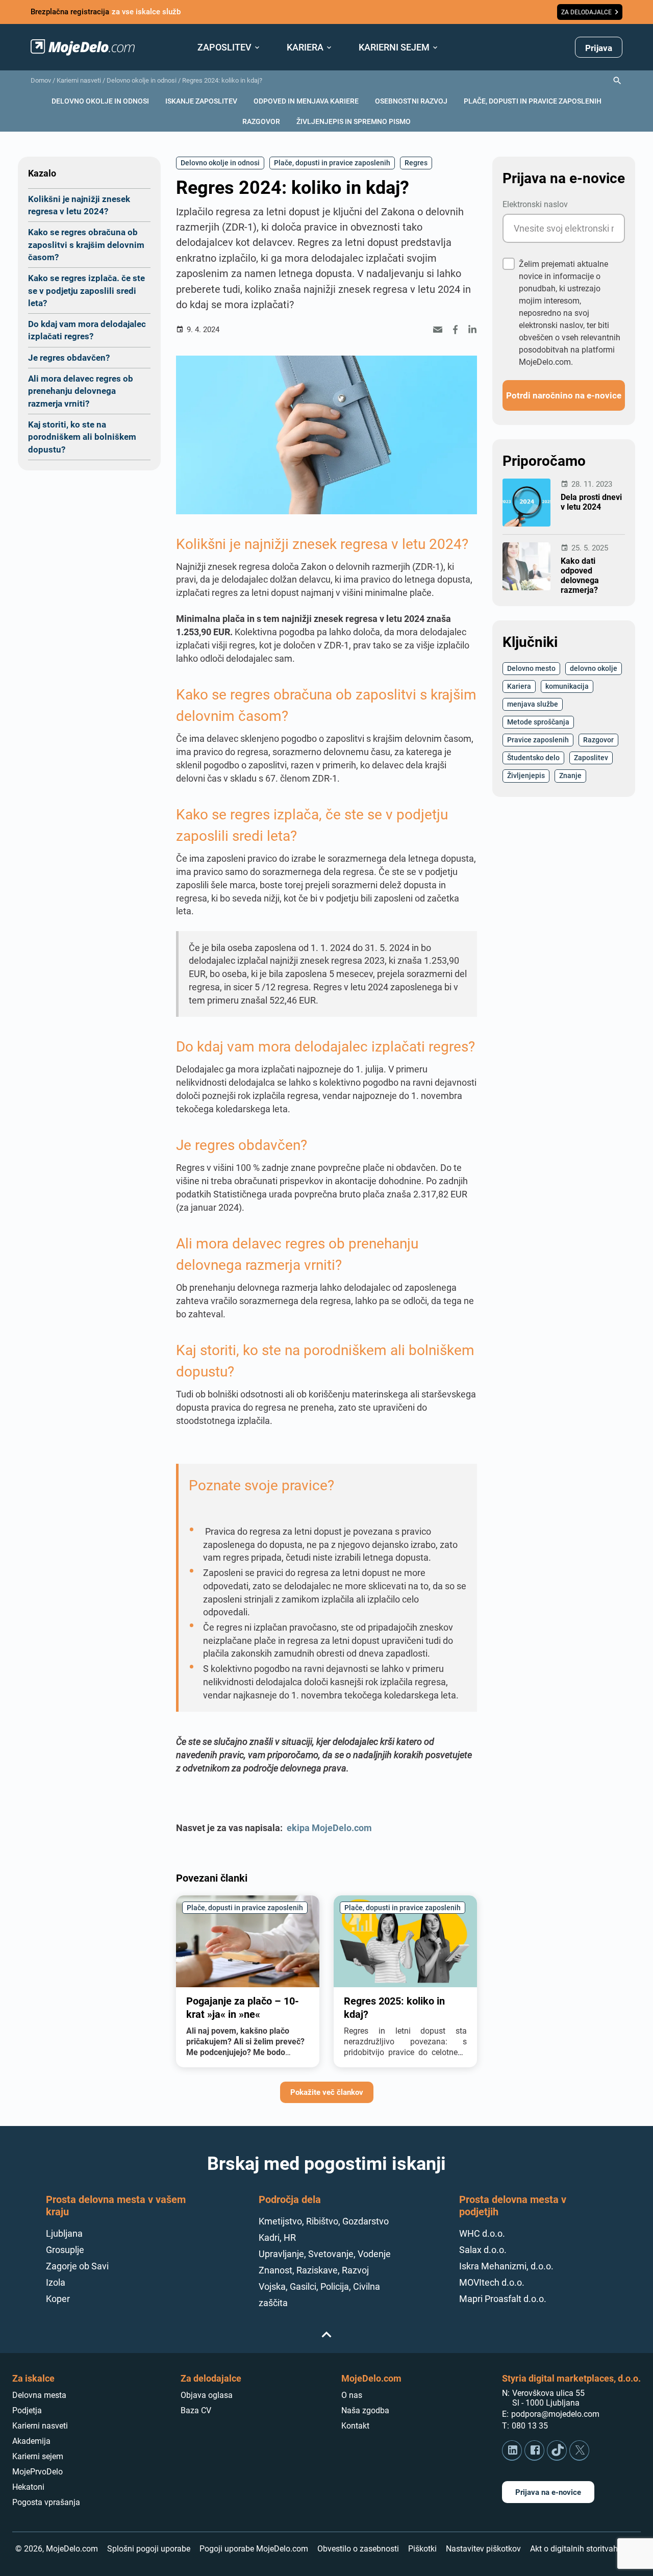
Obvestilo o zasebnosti (358, 2549)
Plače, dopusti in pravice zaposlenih (332, 162)
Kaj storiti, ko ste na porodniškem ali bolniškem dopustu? (82, 437)
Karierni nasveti (79, 80)
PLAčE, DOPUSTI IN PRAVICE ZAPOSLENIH (533, 101)
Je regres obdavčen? (69, 357)
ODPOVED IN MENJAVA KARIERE (306, 101)
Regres (416, 162)
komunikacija (567, 686)
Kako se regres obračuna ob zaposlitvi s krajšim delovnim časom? (86, 244)
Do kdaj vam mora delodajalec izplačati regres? (87, 330)
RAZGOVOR (261, 121)
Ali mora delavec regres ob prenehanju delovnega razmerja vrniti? (81, 391)
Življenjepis (526, 775)
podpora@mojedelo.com (555, 2414)
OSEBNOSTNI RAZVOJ (411, 101)
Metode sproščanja (538, 722)
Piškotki (422, 2549)
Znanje (570, 775)
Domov (41, 80)
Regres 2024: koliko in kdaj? (222, 80)
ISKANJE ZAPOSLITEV (201, 101)
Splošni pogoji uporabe (149, 2549)
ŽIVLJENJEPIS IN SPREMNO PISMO (354, 121)
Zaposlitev (591, 757)
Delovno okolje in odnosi (142, 80)
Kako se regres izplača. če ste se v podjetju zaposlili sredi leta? (86, 290)
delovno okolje (594, 668)
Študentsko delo (533, 757)
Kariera (519, 686)
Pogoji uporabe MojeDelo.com (254, 2549)
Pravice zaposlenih (538, 740)
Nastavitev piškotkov (483, 2549)
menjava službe (533, 704)
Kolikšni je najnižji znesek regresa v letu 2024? (79, 205)
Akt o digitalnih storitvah (574, 2549)
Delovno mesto (531, 668)
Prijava (599, 48)
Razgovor (598, 740)
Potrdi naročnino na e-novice (564, 395)
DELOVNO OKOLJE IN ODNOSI (100, 101)
